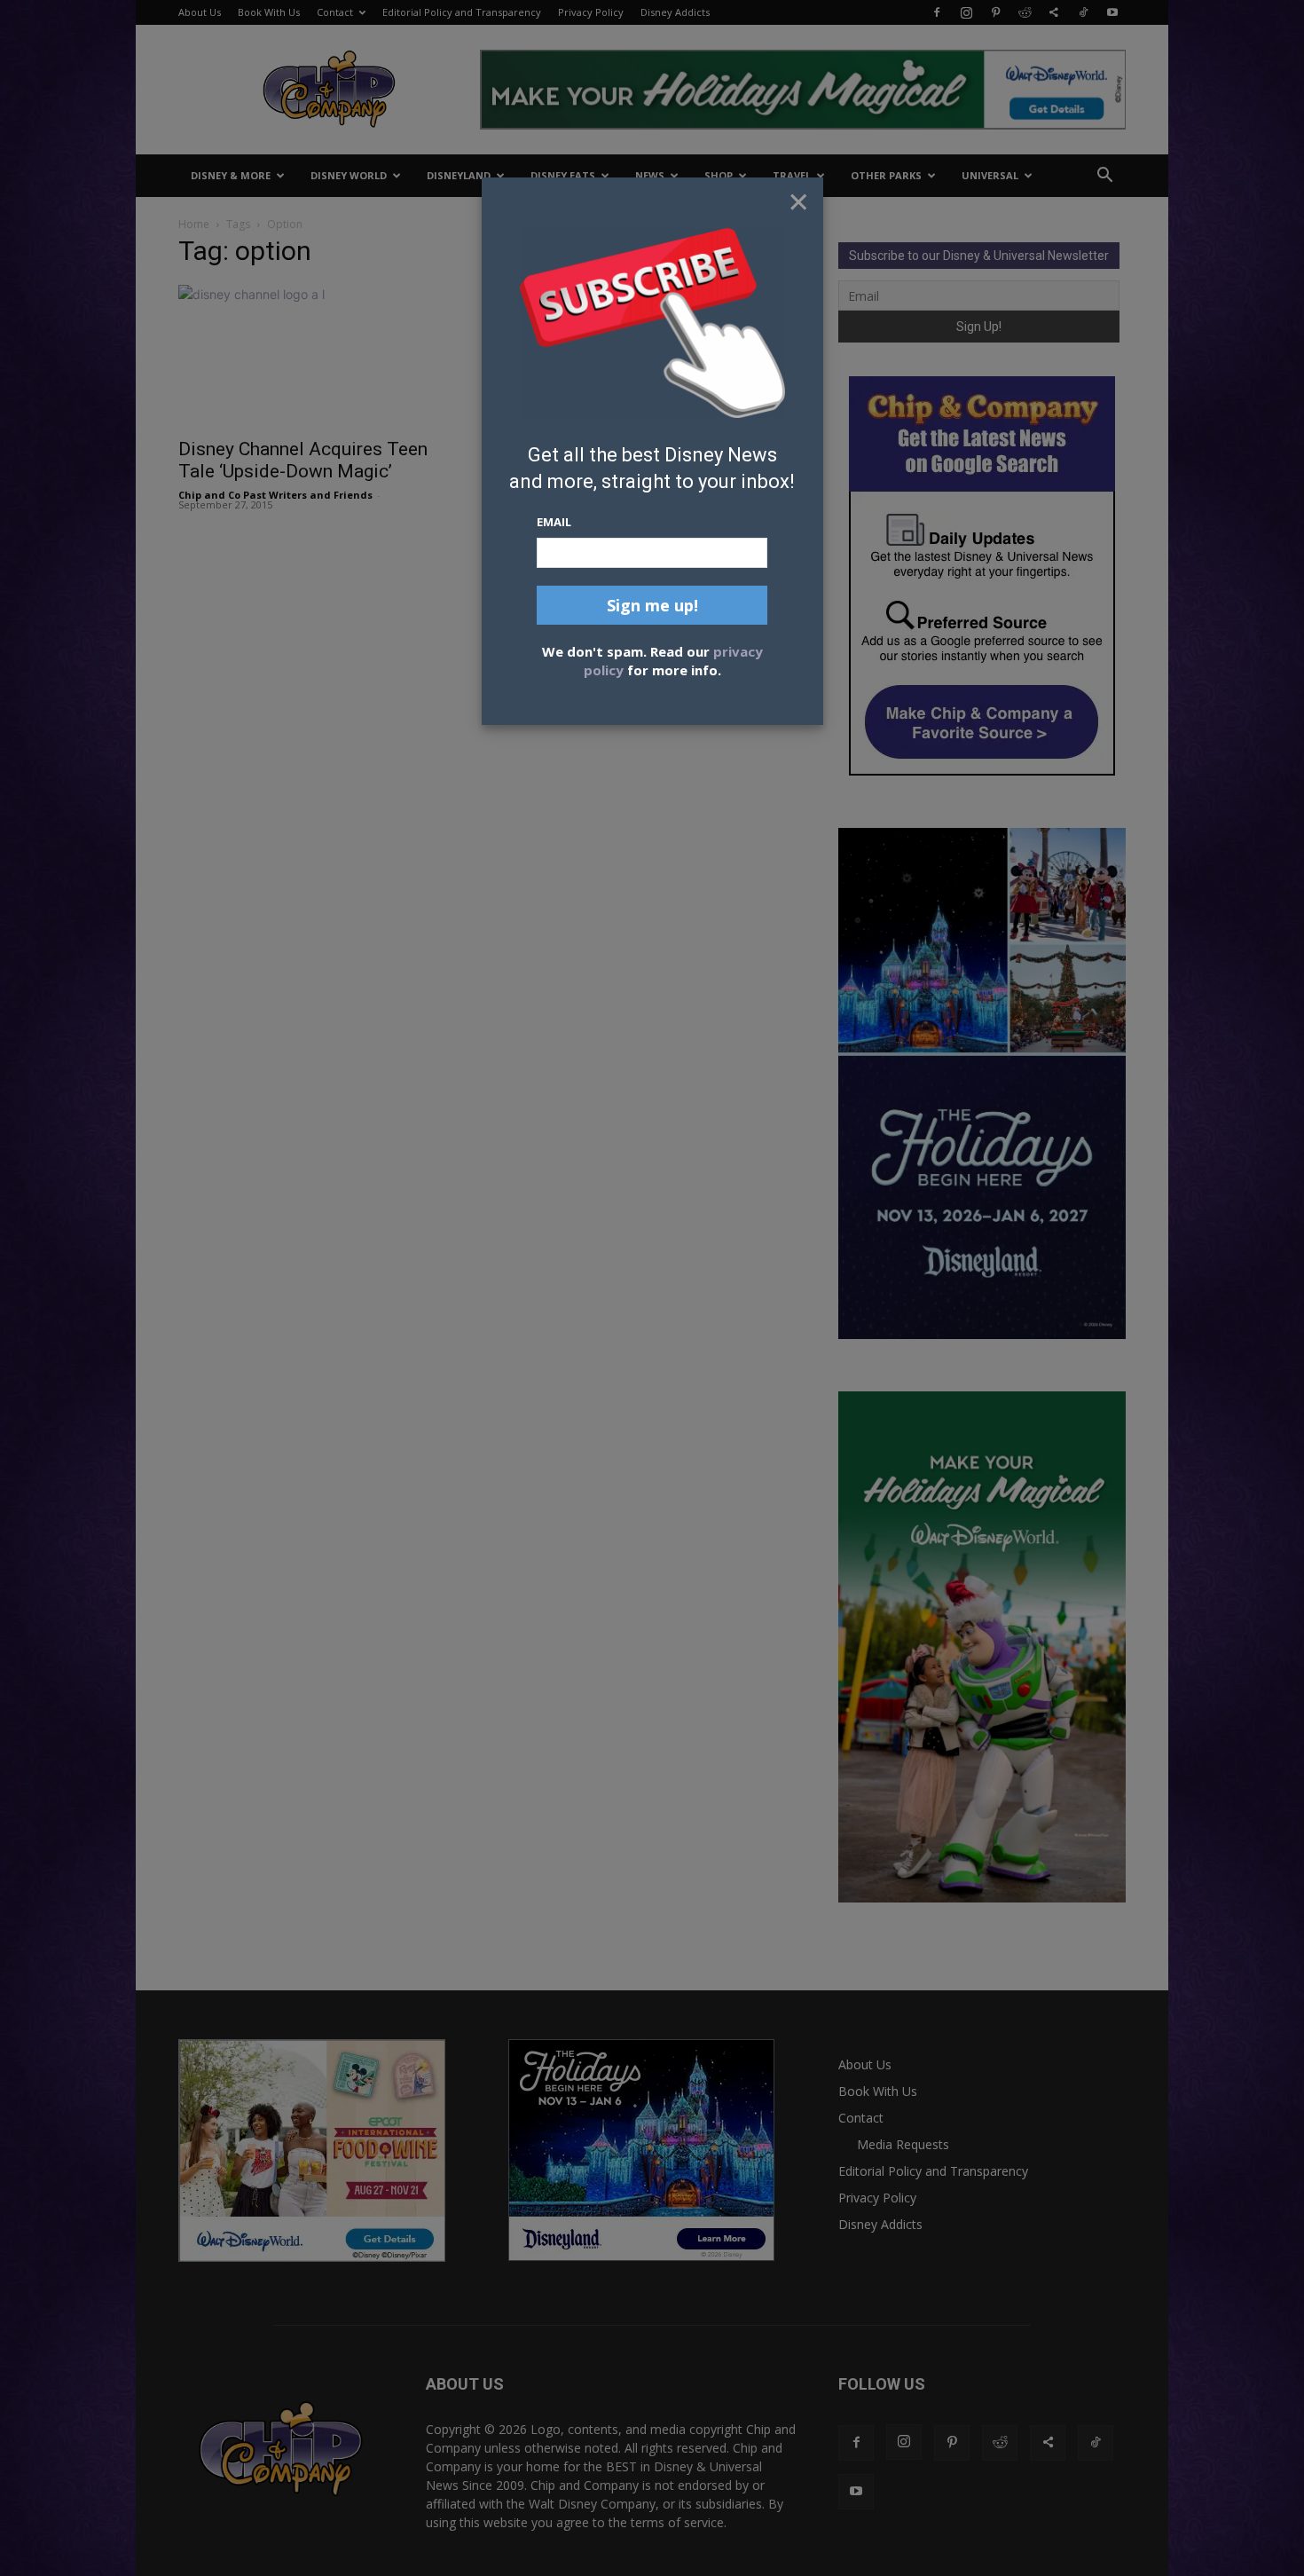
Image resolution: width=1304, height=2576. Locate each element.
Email (554, 522)
